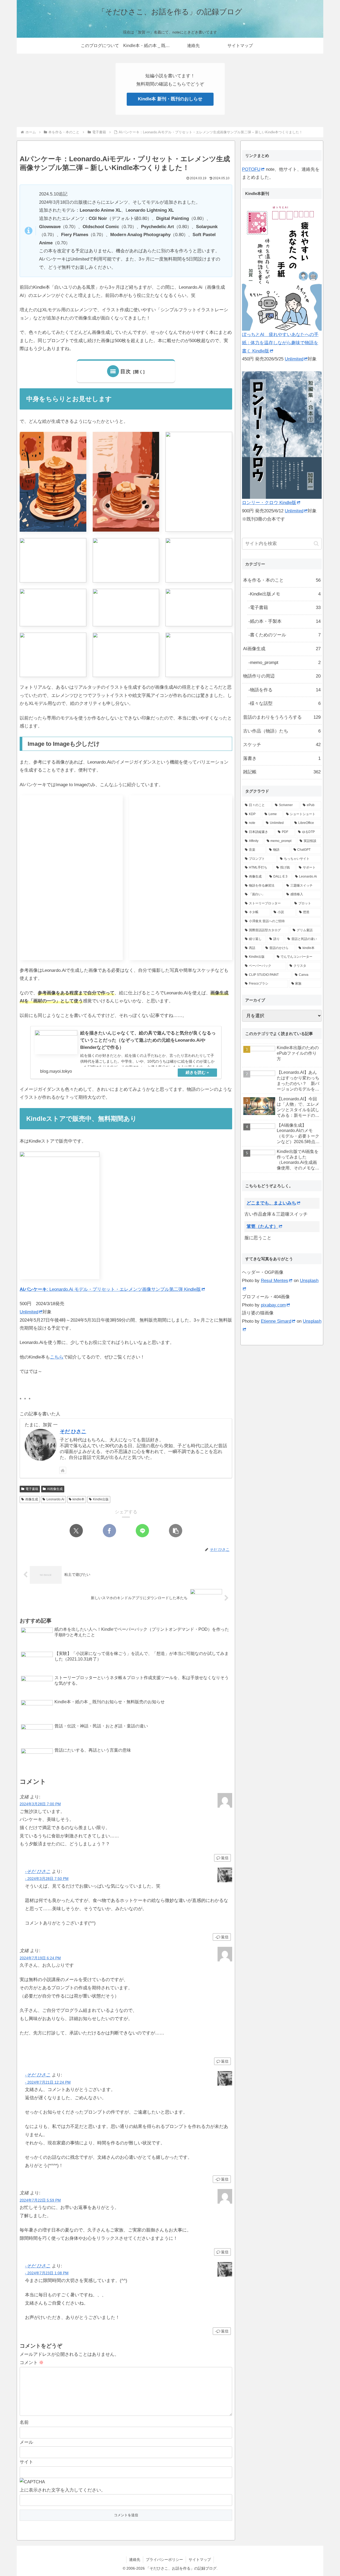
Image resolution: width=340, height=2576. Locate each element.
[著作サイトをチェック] (63, 1470)
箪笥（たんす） (262, 1226)
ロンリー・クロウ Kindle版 (269, 503)
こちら (57, 1357)
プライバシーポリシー (164, 2560)
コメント (32, 2363)
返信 (225, 1858)
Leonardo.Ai (55, 1499)
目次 (126, 371)
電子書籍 (32, 1489)
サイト (26, 2462)
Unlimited (29, 1312)
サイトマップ (200, 2560)
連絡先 (135, 2560)
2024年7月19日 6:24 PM (40, 1958)
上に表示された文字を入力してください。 (63, 2490)
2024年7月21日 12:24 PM (48, 2082)
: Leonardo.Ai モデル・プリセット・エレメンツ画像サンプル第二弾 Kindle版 (110, 1289)
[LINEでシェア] (142, 1531)
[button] (176, 1531)
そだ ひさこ (73, 1431)
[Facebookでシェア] (109, 1531)
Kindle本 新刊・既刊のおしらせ (170, 99)
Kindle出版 (101, 1499)
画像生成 (32, 1499)
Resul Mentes (275, 1281)
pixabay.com (273, 1305)
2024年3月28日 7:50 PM (47, 1879)
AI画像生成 (55, 1489)
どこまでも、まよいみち (271, 1203)
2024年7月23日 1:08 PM (47, 2273)
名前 (24, 2422)
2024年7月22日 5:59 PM (40, 2200)
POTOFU (251, 169)
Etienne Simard (276, 1321)
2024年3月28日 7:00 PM (40, 1804)
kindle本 (78, 1499)
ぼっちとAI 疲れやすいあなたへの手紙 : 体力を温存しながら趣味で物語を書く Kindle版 (280, 343)
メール (26, 2442)
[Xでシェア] (76, 1531)
